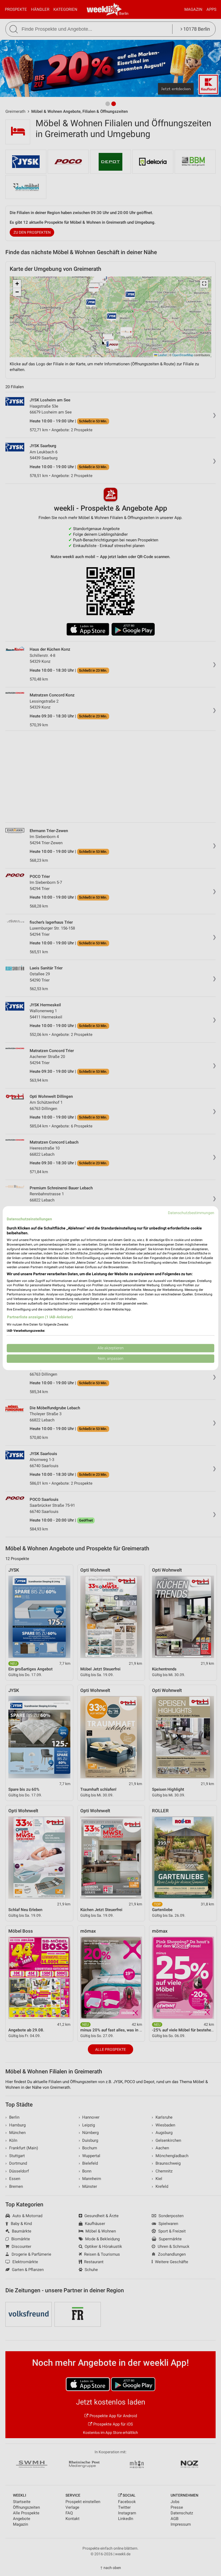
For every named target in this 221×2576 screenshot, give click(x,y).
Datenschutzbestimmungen (191, 1213)
